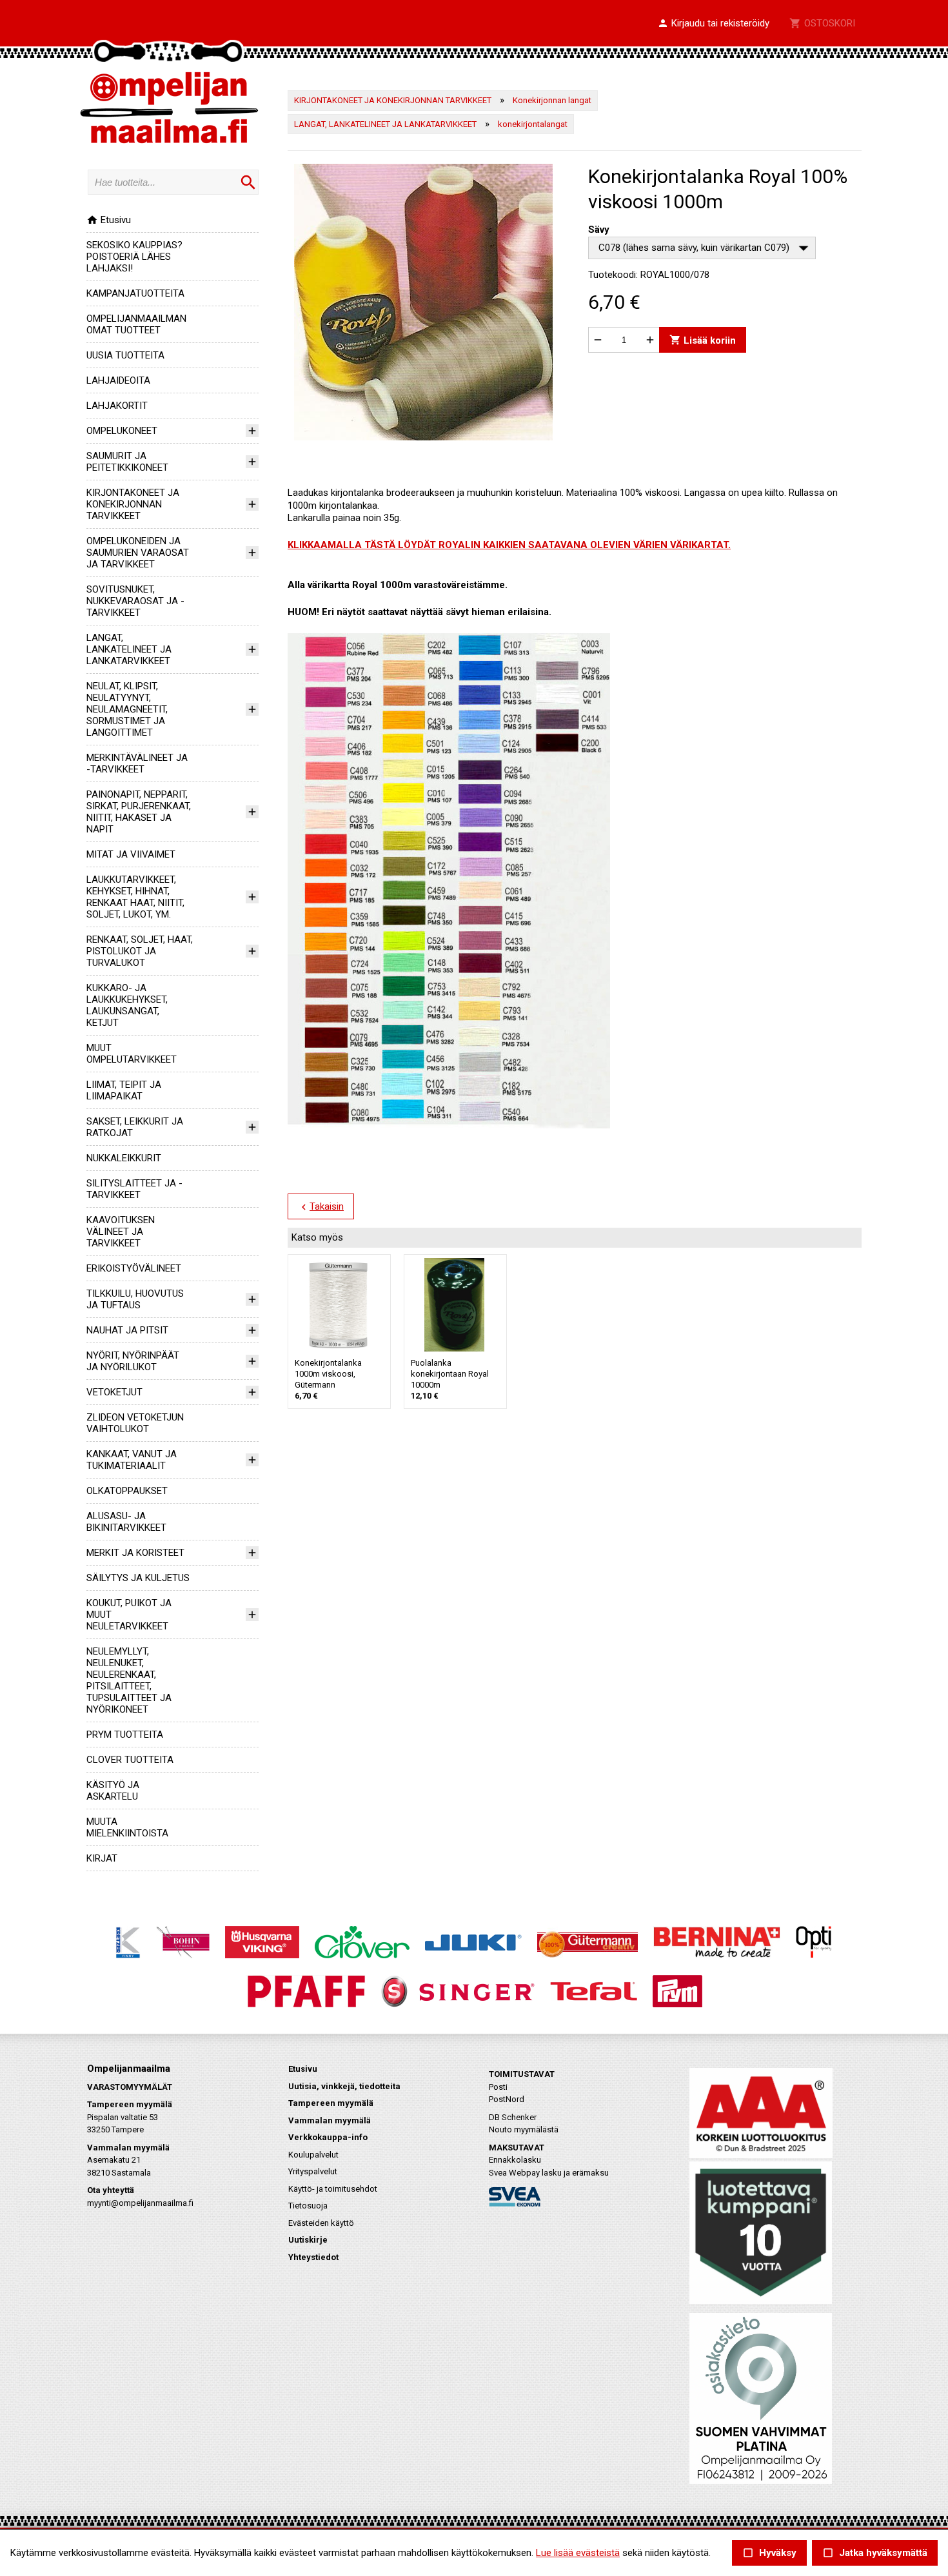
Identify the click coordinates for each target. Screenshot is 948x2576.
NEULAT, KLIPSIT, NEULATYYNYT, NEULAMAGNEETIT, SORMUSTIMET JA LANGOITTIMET (127, 709)
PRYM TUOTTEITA (125, 1735)
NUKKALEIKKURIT (124, 1158)
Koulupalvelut (313, 2155)
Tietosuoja (308, 2206)
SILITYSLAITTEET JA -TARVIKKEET (134, 1189)
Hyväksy (769, 2553)
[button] (713, 24)
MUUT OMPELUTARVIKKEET (132, 1054)
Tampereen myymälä (331, 2103)
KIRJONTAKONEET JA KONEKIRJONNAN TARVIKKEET (133, 504)
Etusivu (109, 220)
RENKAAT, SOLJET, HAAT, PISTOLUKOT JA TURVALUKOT (140, 951)
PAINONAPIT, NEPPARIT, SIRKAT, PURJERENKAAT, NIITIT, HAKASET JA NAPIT (139, 812)
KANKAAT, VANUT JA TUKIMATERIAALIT (132, 1460)
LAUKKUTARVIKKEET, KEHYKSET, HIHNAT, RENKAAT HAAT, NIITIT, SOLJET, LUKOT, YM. (135, 897)
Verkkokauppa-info (328, 2137)
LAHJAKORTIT (117, 406)
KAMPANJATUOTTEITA (135, 293)
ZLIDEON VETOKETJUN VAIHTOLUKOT (135, 1423)
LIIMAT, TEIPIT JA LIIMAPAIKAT (124, 1090)
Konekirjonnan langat (552, 100)
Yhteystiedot (313, 2257)
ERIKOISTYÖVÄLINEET (134, 1268)
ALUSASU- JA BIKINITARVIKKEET (126, 1522)
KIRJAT (102, 1858)
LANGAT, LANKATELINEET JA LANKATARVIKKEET (129, 649)
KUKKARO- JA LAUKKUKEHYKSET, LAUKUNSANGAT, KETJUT (127, 1005)
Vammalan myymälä (330, 2120)
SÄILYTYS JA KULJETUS (138, 1578)
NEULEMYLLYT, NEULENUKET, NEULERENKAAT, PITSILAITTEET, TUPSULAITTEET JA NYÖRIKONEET (129, 1680)
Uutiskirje (308, 2240)
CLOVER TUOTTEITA (130, 1760)
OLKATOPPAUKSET (127, 1491)
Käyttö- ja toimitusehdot (333, 2189)
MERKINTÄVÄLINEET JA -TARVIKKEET (137, 763)
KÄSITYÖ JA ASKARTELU (113, 1791)
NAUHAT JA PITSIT (127, 1330)
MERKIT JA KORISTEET (135, 1553)
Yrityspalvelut (313, 2171)
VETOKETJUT (114, 1392)
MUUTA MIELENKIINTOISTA (127, 1827)
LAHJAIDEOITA (118, 380)
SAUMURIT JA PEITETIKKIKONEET (127, 462)
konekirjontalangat (533, 124)
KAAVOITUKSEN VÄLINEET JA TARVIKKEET (121, 1232)
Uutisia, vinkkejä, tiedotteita (344, 2086)
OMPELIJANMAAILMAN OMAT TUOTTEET (136, 324)
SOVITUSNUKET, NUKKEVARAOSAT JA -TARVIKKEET (135, 601)
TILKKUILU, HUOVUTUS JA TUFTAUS (135, 1299)
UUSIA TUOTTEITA (125, 355)
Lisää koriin (703, 340)
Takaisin (321, 1207)
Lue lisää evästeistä (578, 2553)
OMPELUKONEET (122, 431)
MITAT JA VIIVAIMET (131, 854)
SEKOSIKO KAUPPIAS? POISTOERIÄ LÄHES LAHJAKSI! (134, 257)
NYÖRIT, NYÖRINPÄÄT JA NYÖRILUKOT (133, 1361)
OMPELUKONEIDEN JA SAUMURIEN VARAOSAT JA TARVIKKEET (138, 553)
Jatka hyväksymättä (875, 2553)
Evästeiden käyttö (321, 2223)
